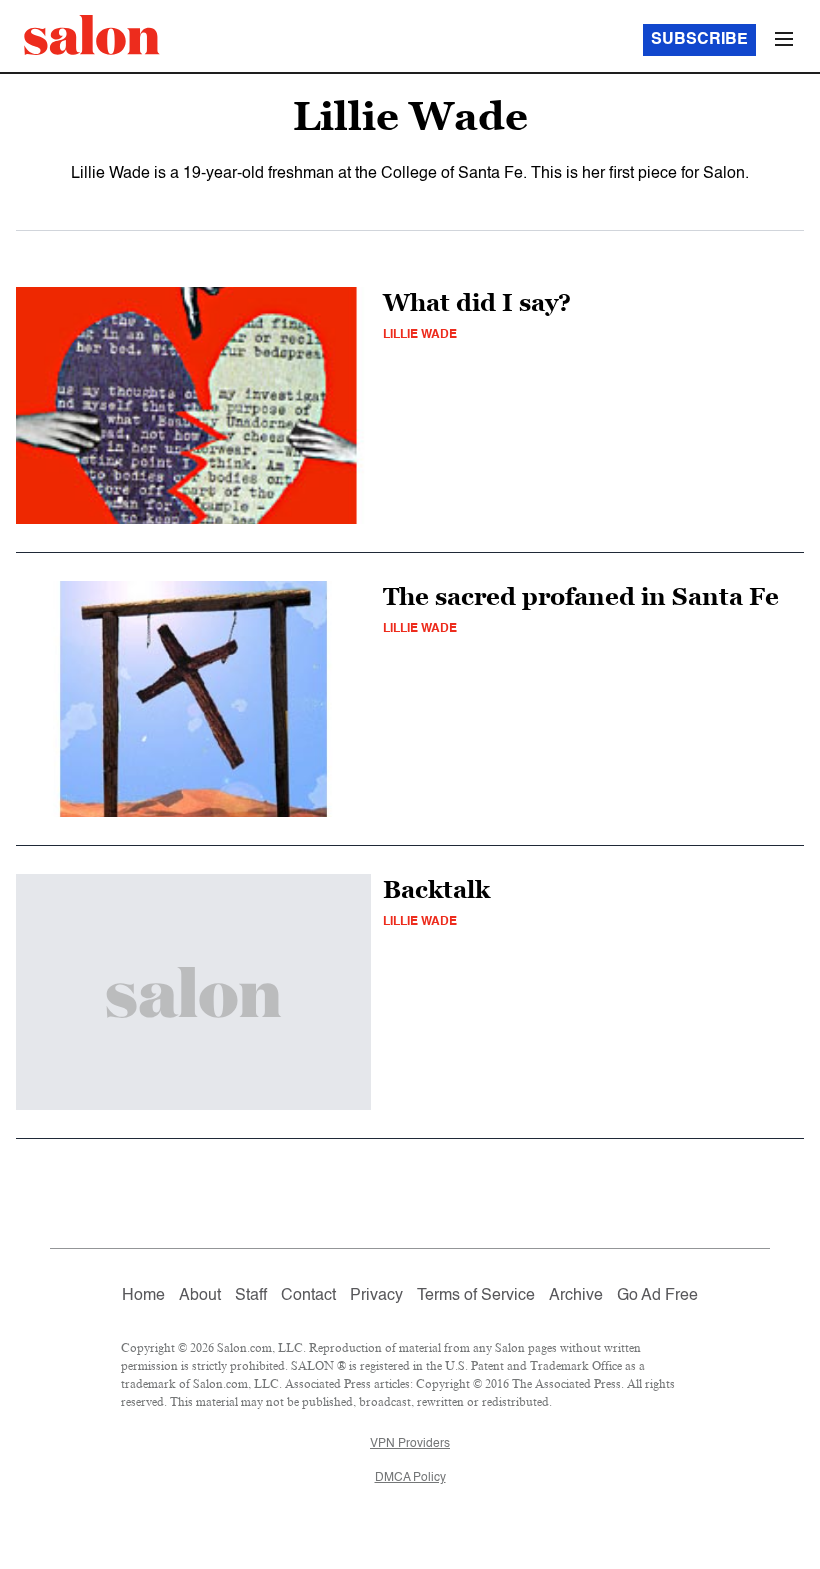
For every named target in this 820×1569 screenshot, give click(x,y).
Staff (251, 1296)
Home (143, 1296)
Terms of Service (476, 1296)
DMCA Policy (410, 1478)
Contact (308, 1296)
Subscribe (699, 40)
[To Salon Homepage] (92, 35)
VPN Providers (410, 1444)
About (200, 1296)
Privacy (376, 1296)
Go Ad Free (657, 1296)
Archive (576, 1296)
